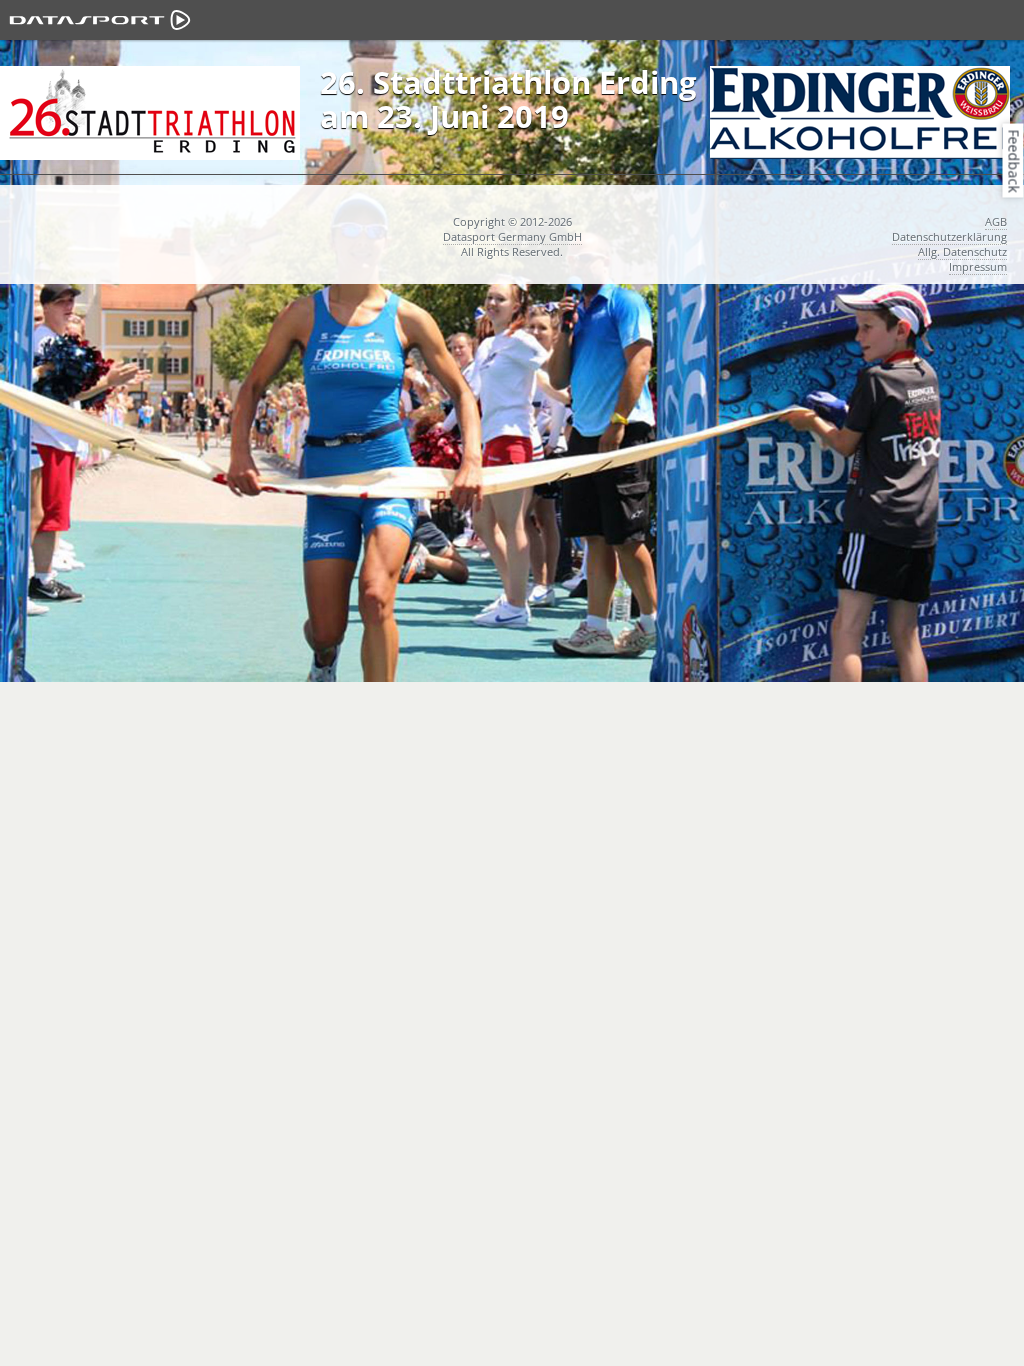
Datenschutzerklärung (949, 236)
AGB (996, 221)
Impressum (978, 266)
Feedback (1014, 160)
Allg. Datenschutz (962, 251)
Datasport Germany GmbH (512, 236)
